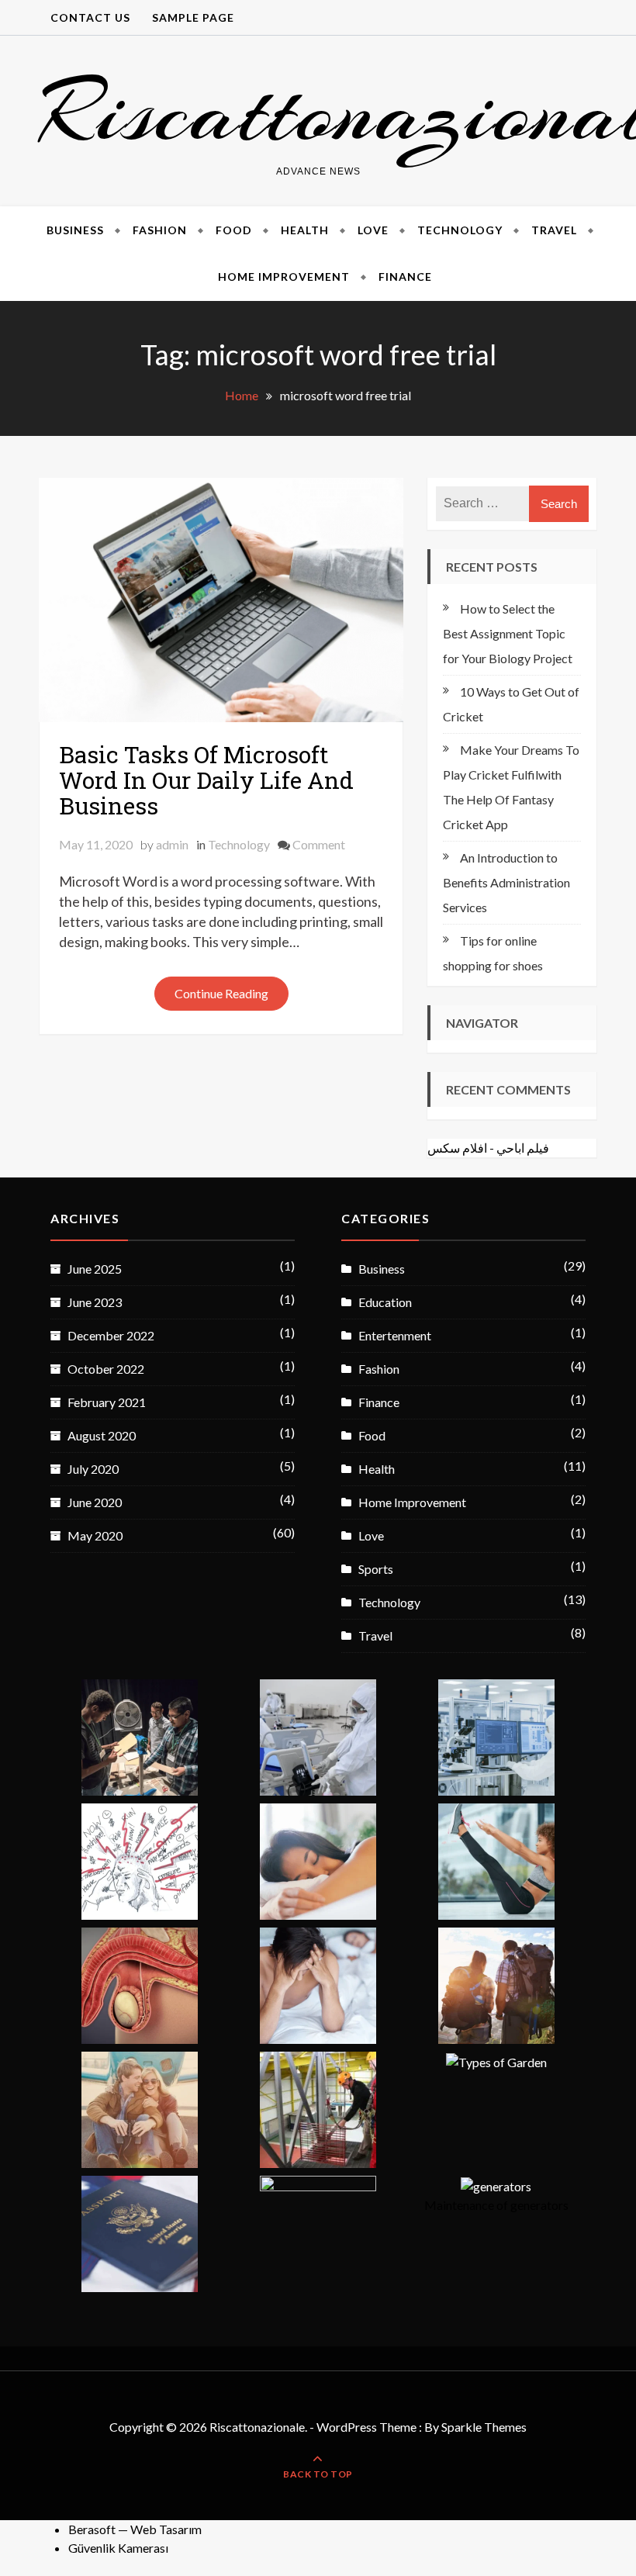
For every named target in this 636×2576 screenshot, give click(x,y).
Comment (319, 844)
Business (75, 230)
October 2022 (106, 1369)
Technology (460, 230)
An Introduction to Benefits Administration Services (506, 882)
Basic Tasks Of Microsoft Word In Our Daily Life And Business (206, 780)
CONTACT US (90, 17)
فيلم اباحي (523, 1148)
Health (305, 230)
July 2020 (93, 1469)
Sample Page (193, 17)
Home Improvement (284, 277)
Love (373, 230)
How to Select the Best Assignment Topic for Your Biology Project (508, 633)
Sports (376, 1569)
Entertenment (395, 1335)
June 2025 (95, 1269)
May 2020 (95, 1535)
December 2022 (111, 1335)
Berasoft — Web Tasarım (135, 2529)
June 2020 (95, 1502)
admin (172, 844)
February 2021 (107, 1402)
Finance (405, 277)
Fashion (160, 230)
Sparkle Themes (484, 2427)
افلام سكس (457, 1148)
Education (385, 1302)
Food (234, 230)
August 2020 (102, 1435)
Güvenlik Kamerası (118, 2548)
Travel (554, 230)
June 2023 (95, 1302)
